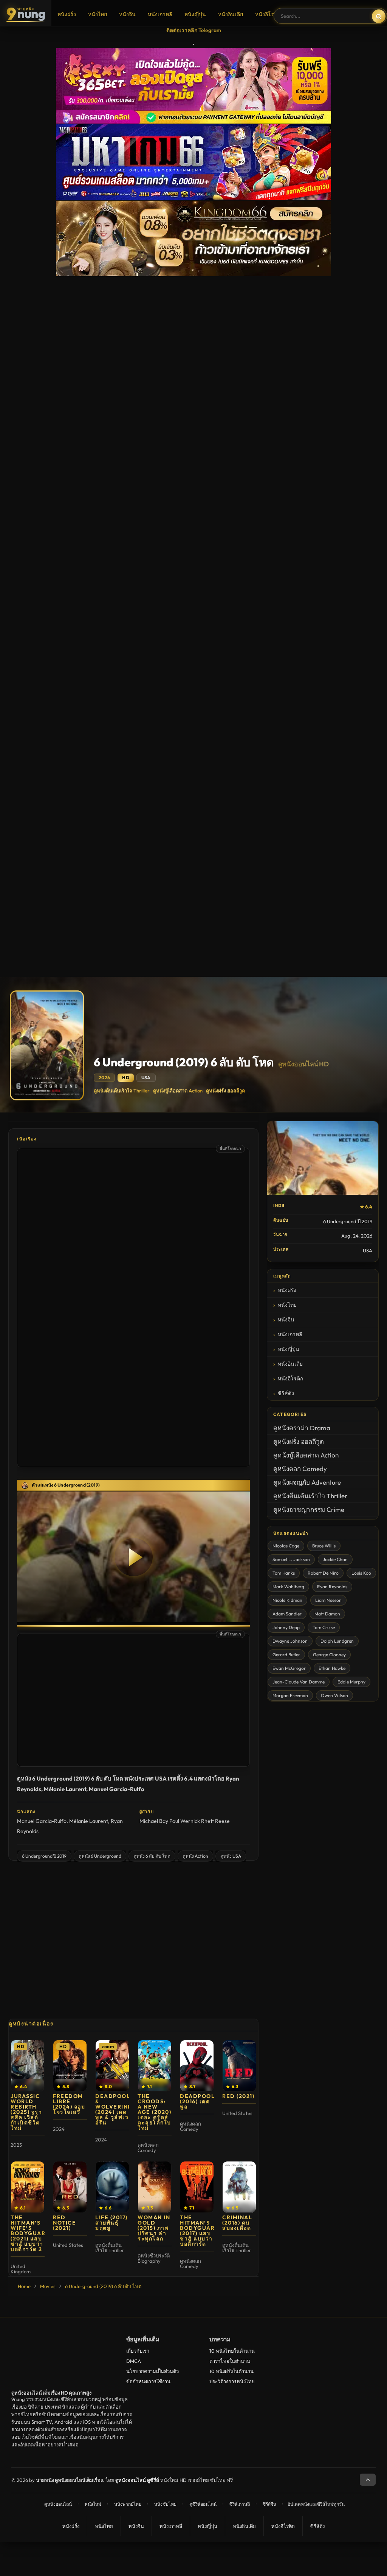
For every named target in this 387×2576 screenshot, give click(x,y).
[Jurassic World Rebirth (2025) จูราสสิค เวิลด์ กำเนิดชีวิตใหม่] (28, 2066)
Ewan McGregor (289, 1668)
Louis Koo (361, 1573)
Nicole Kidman (287, 1600)
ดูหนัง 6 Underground (100, 1856)
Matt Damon (327, 1614)
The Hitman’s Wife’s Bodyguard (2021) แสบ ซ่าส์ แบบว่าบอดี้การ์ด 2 (30, 2233)
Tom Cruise (324, 1627)
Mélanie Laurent (89, 1821)
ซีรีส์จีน (269, 2504)
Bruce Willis (324, 1546)
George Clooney (329, 1655)
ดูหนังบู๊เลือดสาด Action (178, 1091)
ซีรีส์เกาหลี (240, 2504)
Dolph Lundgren (337, 1641)
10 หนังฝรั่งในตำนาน (231, 2371)
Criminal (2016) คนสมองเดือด (237, 2223)
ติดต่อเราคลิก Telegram (194, 30)
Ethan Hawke (332, 1668)
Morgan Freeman (290, 1695)
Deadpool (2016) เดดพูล (197, 2101)
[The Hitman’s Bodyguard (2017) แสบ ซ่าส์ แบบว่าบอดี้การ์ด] (197, 2187)
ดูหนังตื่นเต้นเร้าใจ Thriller (122, 1091)
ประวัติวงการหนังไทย (232, 2381)
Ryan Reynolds (332, 1587)
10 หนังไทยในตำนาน (232, 2351)
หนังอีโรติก (268, 14)
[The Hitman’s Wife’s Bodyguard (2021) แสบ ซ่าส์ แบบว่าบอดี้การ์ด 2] (28, 2187)
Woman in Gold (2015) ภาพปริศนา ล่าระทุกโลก (154, 2228)
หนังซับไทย (165, 2504)
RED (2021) (238, 2096)
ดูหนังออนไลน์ (58, 2504)
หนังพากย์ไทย (128, 2504)
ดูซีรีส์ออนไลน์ (203, 2504)
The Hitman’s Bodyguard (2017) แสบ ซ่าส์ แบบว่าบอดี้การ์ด (200, 2231)
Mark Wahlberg (288, 1587)
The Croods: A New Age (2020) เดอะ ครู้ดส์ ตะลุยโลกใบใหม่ (154, 2112)
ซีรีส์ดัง (286, 1393)
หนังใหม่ (93, 2504)
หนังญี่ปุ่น (195, 14)
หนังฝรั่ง (67, 14)
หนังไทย (98, 14)
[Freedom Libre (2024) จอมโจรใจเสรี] (70, 2066)
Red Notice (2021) (64, 2223)
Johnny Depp (286, 1627)
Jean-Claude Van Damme (299, 1682)
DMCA (134, 2361)
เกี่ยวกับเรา (138, 2351)
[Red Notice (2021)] (70, 2187)
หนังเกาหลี (160, 14)
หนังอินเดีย (231, 14)
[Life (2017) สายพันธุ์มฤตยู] (112, 2187)
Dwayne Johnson (290, 1641)
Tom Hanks (284, 1573)
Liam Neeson (328, 1600)
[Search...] (379, 16)
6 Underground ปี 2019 (44, 1856)
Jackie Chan (335, 1559)
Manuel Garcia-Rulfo (42, 1821)
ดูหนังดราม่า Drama (302, 1428)
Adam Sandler (287, 1614)
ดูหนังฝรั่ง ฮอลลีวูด (225, 1091)
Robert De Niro (323, 1573)
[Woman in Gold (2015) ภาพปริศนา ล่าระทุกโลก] (155, 2187)
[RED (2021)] (239, 2066)
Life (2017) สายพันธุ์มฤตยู (111, 2223)
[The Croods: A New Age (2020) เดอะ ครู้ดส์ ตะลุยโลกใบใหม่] (155, 2066)
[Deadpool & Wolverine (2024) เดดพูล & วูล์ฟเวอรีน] (112, 2066)
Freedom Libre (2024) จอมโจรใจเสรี (69, 2104)
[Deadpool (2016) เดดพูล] (197, 2066)
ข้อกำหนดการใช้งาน (148, 2381)
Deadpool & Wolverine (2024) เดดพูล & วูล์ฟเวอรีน (114, 2109)
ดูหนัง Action (195, 1856)
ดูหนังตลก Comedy (300, 1469)
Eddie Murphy (351, 1682)
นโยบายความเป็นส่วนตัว (152, 2371)
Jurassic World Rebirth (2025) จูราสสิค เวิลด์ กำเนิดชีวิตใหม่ (26, 2112)
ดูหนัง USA (231, 1856)
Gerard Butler (286, 1655)
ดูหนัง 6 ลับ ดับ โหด (152, 1856)
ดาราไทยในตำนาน (230, 2361)
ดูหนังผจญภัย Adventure (307, 1482)
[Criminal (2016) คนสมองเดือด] (239, 2187)
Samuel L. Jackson (291, 1559)
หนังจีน (127, 14)
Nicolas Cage (286, 1546)
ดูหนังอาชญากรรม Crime (309, 1509)
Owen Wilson (334, 1695)
